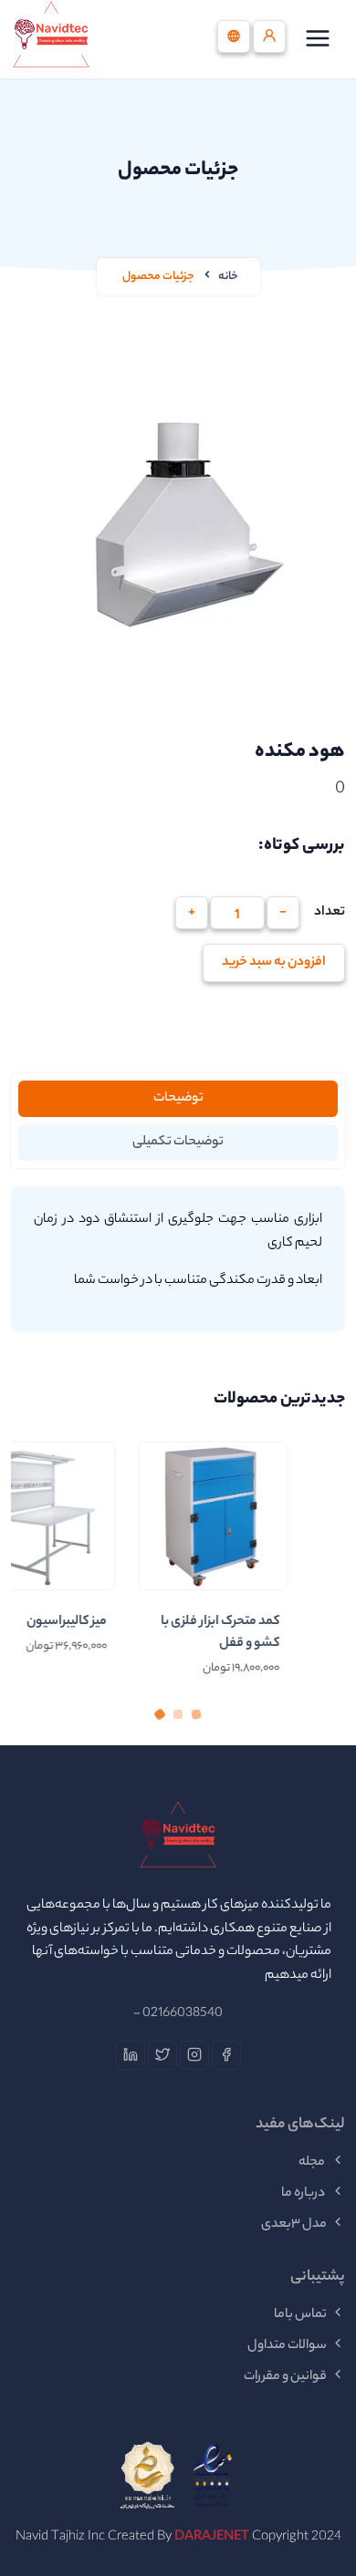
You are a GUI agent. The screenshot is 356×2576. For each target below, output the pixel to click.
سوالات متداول (287, 2346)
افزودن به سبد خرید (274, 963)
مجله (313, 2163)
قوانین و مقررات (285, 2377)
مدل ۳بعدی (294, 2225)
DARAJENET (212, 2538)
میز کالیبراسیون (118, 1622)
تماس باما (300, 2315)
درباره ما (304, 2194)
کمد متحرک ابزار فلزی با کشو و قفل (271, 1633)
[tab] (178, 1099)
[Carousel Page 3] (196, 1714)
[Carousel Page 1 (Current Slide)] (160, 1714)
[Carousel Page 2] (178, 1714)
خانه (228, 277)
